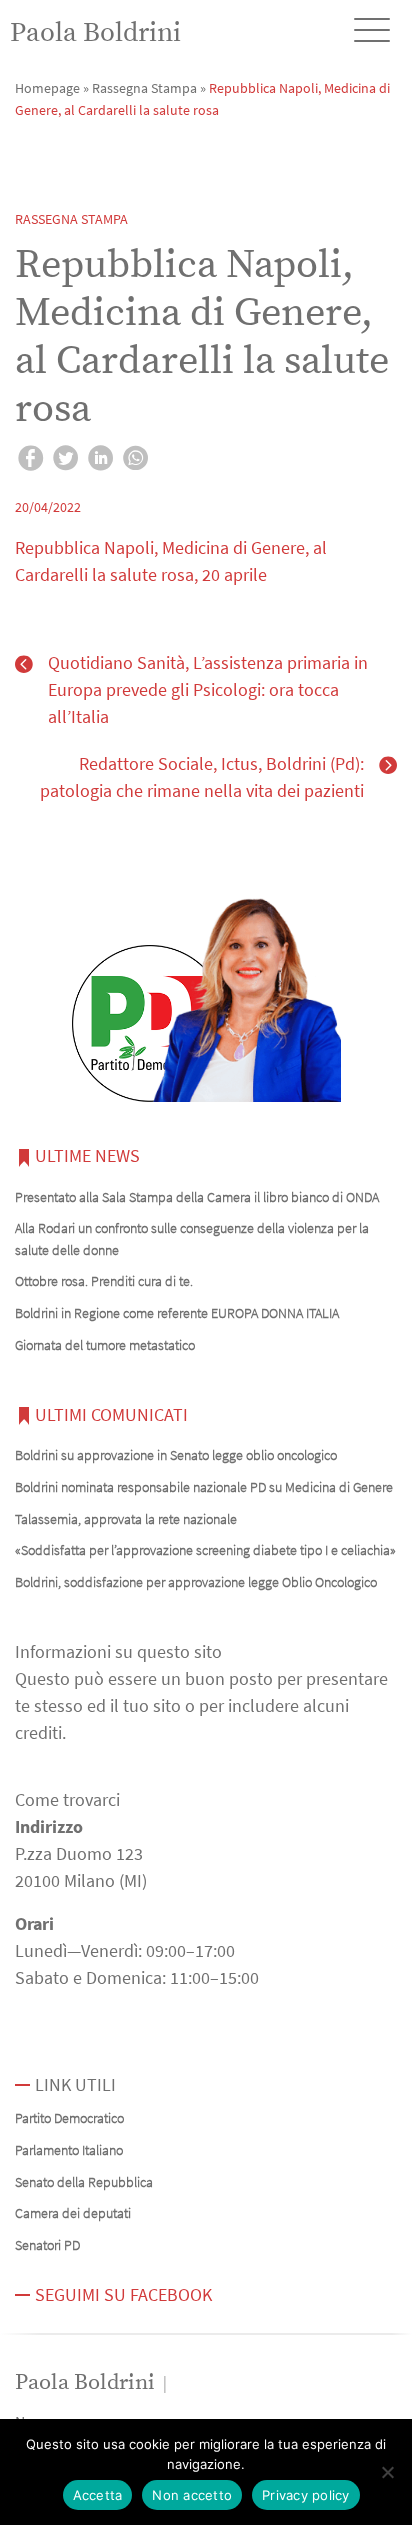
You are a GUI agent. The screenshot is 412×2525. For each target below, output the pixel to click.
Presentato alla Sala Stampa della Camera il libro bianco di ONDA (197, 1197)
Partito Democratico (69, 2118)
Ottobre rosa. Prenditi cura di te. (104, 1281)
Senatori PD (47, 2245)
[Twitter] (65, 461)
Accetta (98, 2495)
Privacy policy (306, 2495)
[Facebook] (30, 461)
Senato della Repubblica (84, 2182)
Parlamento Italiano (69, 2150)
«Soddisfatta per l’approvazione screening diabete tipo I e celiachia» (205, 1550)
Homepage (47, 88)
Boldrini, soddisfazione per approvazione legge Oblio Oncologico (196, 1582)
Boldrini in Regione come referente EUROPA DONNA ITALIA (177, 1313)
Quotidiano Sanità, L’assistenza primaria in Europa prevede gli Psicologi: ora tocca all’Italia (208, 689)
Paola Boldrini (95, 33)
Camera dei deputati (73, 2213)
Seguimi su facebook (123, 2294)
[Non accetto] (387, 2472)
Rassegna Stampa (144, 88)
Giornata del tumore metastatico (105, 1345)
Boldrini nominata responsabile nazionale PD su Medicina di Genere (204, 1487)
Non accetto (192, 2495)
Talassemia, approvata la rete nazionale (126, 1519)
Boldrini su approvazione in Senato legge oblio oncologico (176, 1455)
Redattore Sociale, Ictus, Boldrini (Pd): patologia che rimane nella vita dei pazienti (202, 777)
